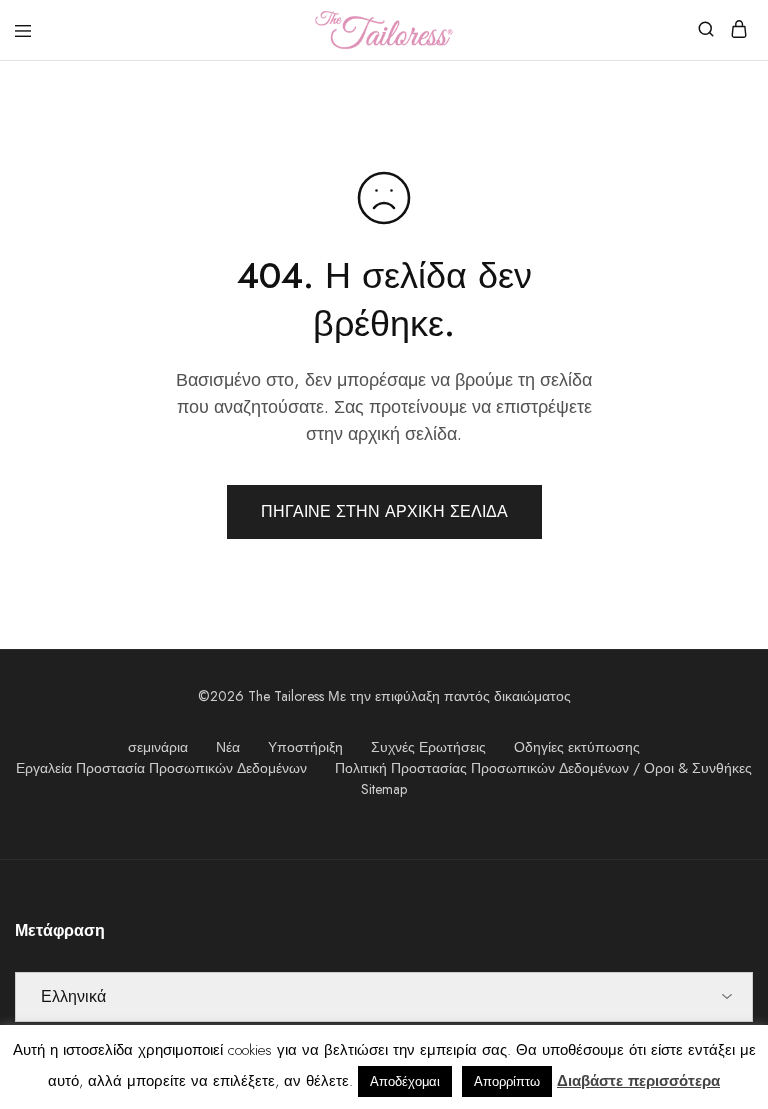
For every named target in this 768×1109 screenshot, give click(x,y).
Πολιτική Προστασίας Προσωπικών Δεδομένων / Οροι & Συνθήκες (543, 768)
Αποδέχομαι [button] (405, 1081)
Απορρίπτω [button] (507, 1081)
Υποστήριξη (305, 747)
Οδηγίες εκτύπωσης (577, 747)
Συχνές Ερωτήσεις (428, 747)
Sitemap (384, 789)
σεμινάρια (158, 747)
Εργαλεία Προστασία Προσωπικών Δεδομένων (161, 768)
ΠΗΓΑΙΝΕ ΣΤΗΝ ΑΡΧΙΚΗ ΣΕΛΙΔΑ (384, 511)
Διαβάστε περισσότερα (638, 1081)
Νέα (228, 747)
